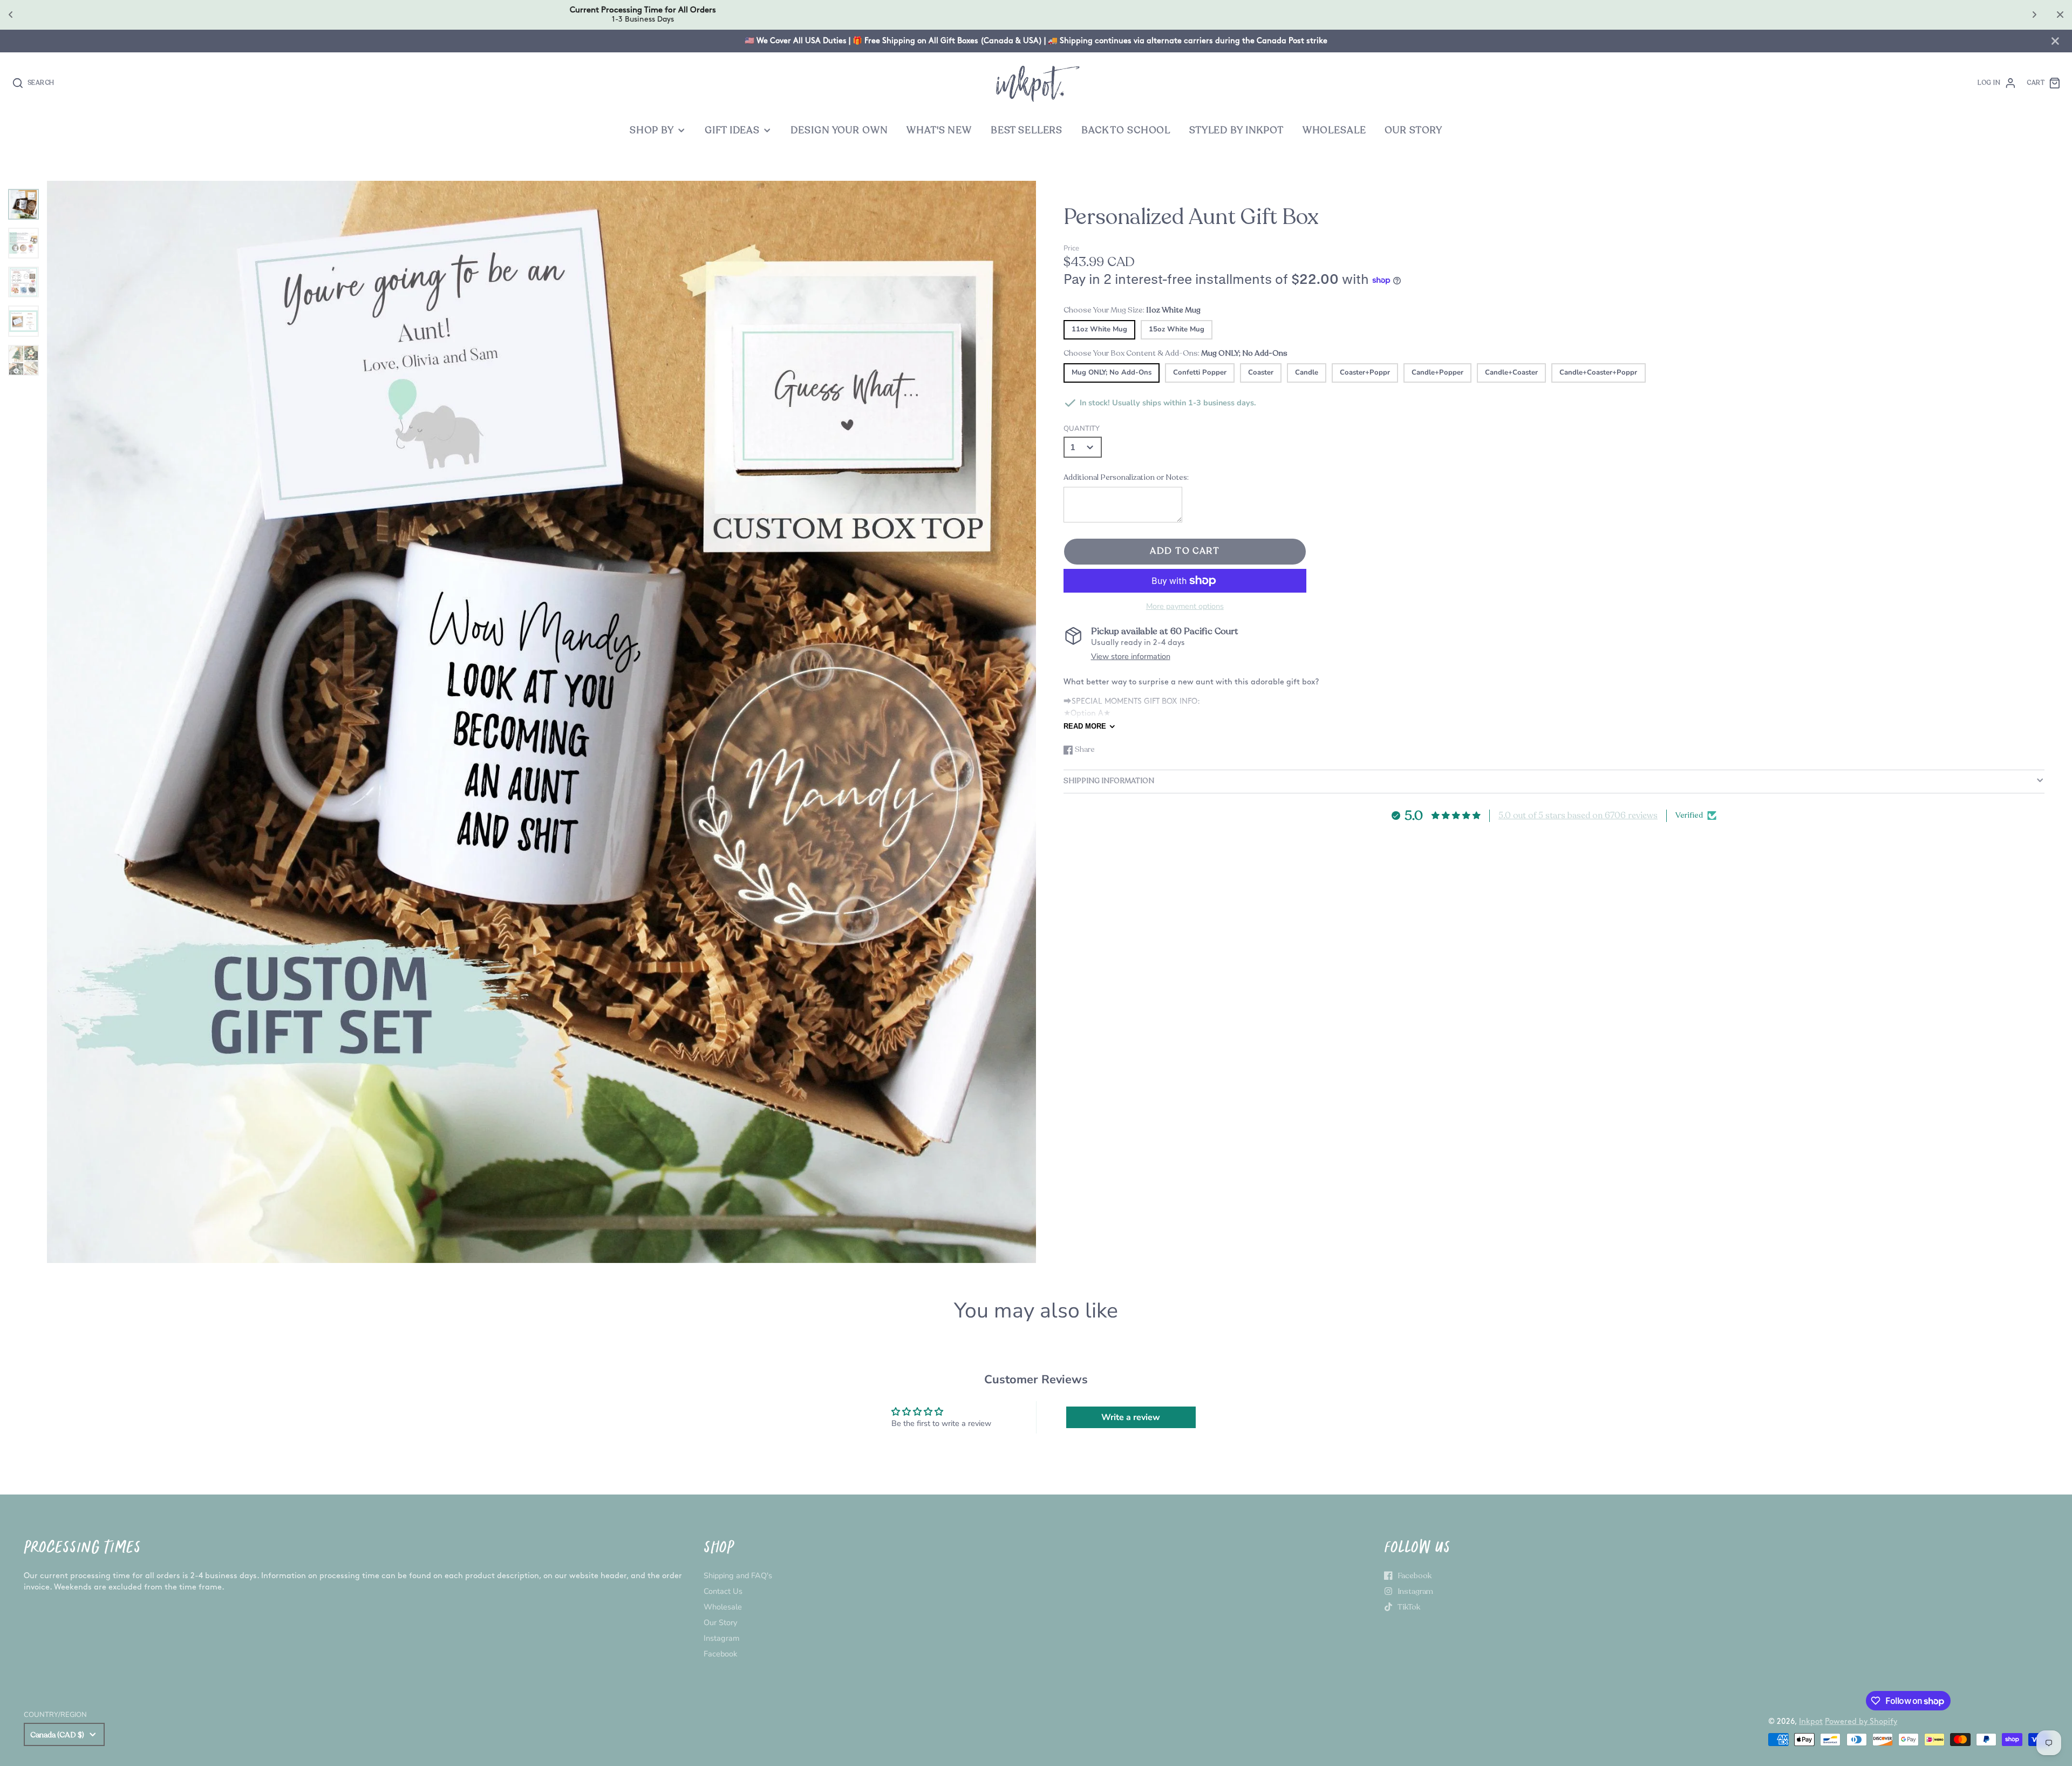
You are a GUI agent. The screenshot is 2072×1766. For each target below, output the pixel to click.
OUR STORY (1413, 130)
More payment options (1185, 606)
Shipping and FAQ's (738, 1575)
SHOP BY (652, 130)
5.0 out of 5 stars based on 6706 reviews (1578, 816)
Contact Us (723, 1591)
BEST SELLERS (1027, 130)
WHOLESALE (1334, 130)
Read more (1085, 726)
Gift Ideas (732, 130)
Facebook (720, 1654)
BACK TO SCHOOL (1126, 130)
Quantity (1082, 429)
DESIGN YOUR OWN (839, 130)
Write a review (1131, 1417)
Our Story (720, 1622)
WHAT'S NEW (939, 130)
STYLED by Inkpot (1236, 130)
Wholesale (723, 1607)
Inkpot (1811, 1721)
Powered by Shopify (1861, 1721)
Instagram (721, 1638)
